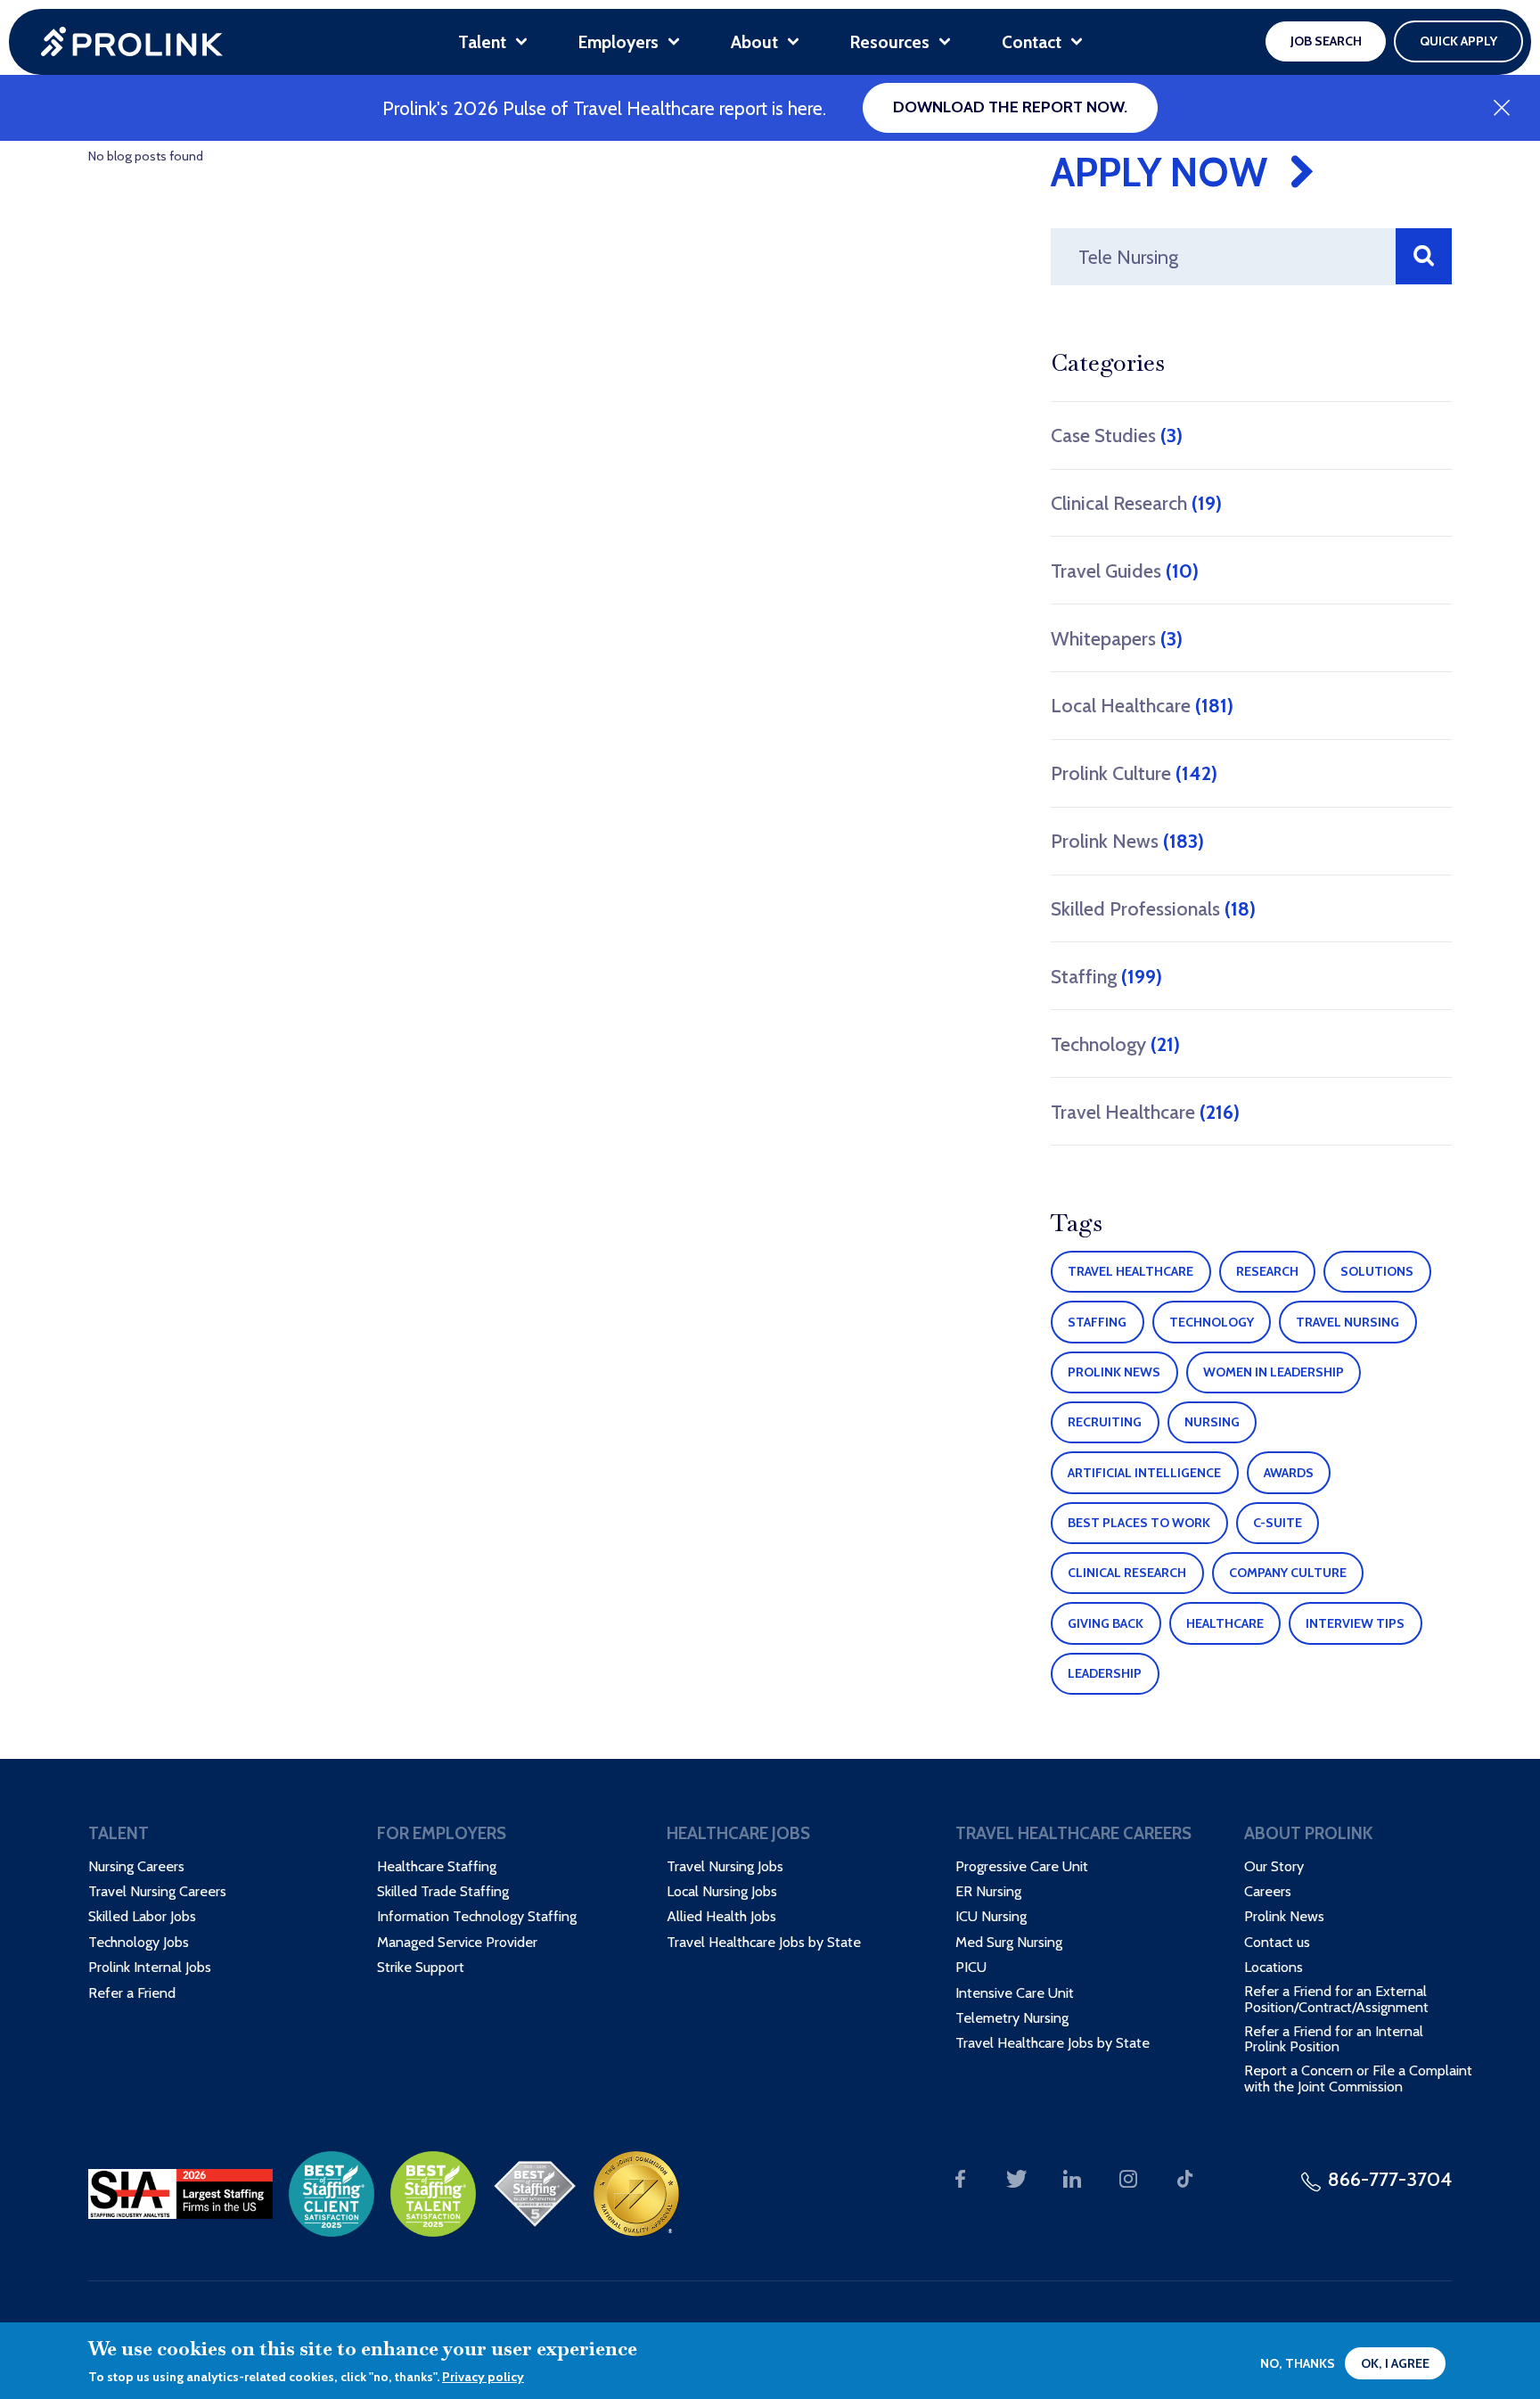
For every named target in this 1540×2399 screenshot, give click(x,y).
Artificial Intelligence (1144, 1473)
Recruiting (1105, 1422)
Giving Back (1106, 1623)
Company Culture (1288, 1573)
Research (1267, 1271)
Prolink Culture (1134, 773)
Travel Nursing (1347, 1322)
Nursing (1212, 1422)
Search (1424, 256)
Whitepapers (1117, 638)
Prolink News (1127, 841)
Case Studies (1117, 435)
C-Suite (1278, 1523)
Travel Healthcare (1145, 1112)
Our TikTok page (1185, 2179)
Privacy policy (483, 2377)
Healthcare (1225, 1623)
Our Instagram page (1129, 2179)
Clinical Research (1136, 503)
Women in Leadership (1274, 1372)
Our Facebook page (960, 2179)
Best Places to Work (1139, 1523)
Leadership (1105, 1673)
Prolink (132, 42)
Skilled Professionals (1153, 908)
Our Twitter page (1016, 2179)
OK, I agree (1395, 2363)
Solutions (1377, 1271)
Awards (1289, 1473)
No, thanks (1298, 2363)
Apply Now (1159, 172)
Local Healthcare (1142, 705)
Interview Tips (1355, 1623)
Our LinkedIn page (1073, 2179)
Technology (1115, 1044)
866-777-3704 (1390, 2179)
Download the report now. (1010, 107)
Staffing (1106, 976)
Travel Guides (1125, 571)
